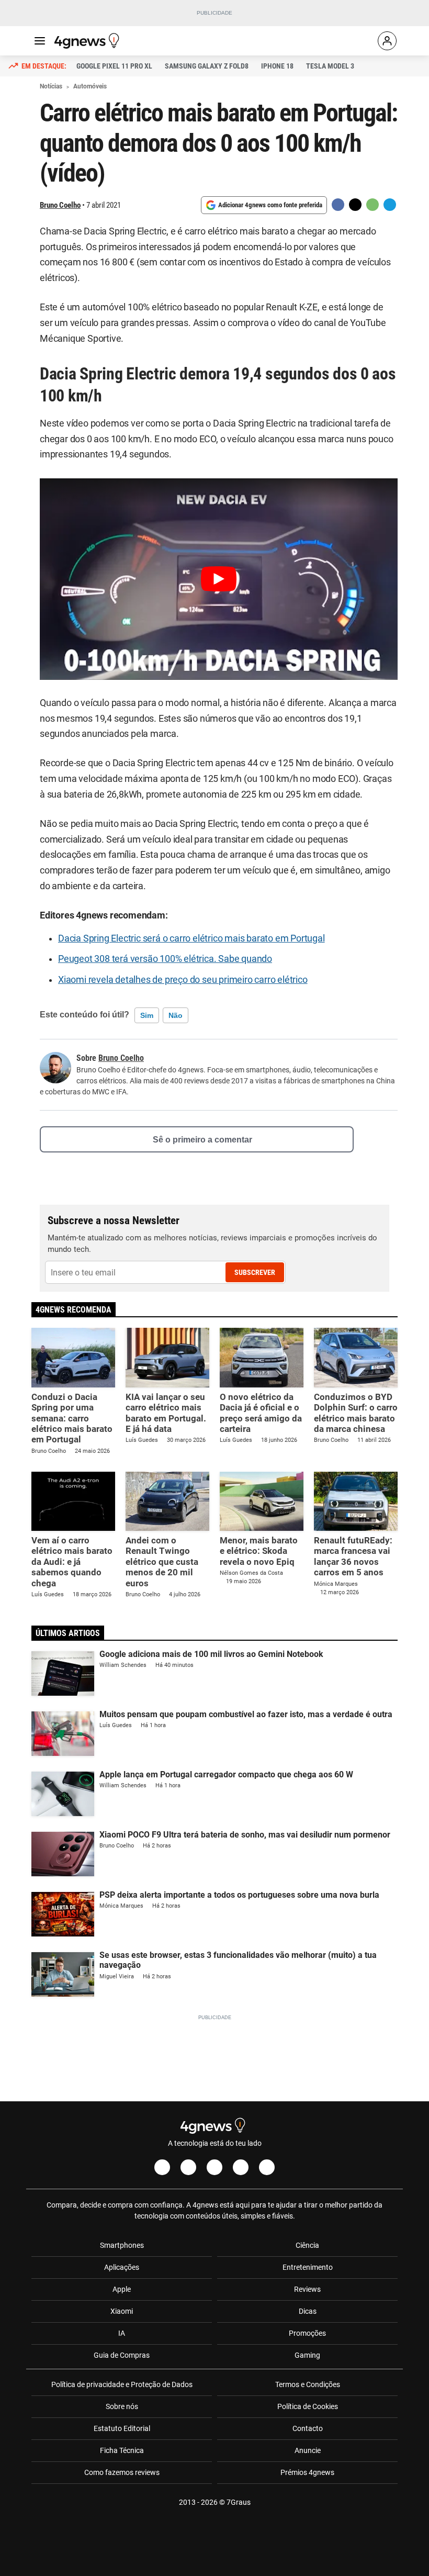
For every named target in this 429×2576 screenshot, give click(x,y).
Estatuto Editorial (122, 2428)
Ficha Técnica (122, 2450)
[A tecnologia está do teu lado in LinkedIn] (267, 2167)
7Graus (239, 2502)
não (176, 1015)
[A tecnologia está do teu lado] (88, 41)
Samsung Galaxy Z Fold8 (207, 66)
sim (147, 1015)
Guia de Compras (122, 2355)
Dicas (308, 2311)
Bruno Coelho (60, 205)
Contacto (308, 2428)
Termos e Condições (308, 2384)
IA (122, 2333)
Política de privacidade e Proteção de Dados (122, 2384)
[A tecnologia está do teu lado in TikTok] (241, 2167)
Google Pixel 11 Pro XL (114, 66)
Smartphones (122, 2245)
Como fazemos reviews (122, 2472)
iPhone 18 (277, 66)
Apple (122, 2289)
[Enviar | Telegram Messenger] (390, 205)
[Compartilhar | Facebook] (338, 205)
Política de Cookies (308, 2406)
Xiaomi (122, 2311)
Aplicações (122, 2267)
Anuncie (308, 2450)
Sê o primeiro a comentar (202, 1140)
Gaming (307, 2355)
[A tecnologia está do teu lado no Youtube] (214, 2167)
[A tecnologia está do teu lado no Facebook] (162, 2167)
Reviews (307, 2289)
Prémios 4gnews (307, 2472)
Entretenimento (308, 2267)
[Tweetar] (355, 205)
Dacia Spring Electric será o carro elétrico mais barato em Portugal (191, 938)
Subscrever (255, 1272)
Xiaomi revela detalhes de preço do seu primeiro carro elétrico (183, 980)
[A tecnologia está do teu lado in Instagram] (188, 2167)
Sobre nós (122, 2406)
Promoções (307, 2333)
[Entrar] (387, 41)
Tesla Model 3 (330, 66)
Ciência (307, 2245)
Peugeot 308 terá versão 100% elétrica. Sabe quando (165, 959)
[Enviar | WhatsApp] (372, 205)
